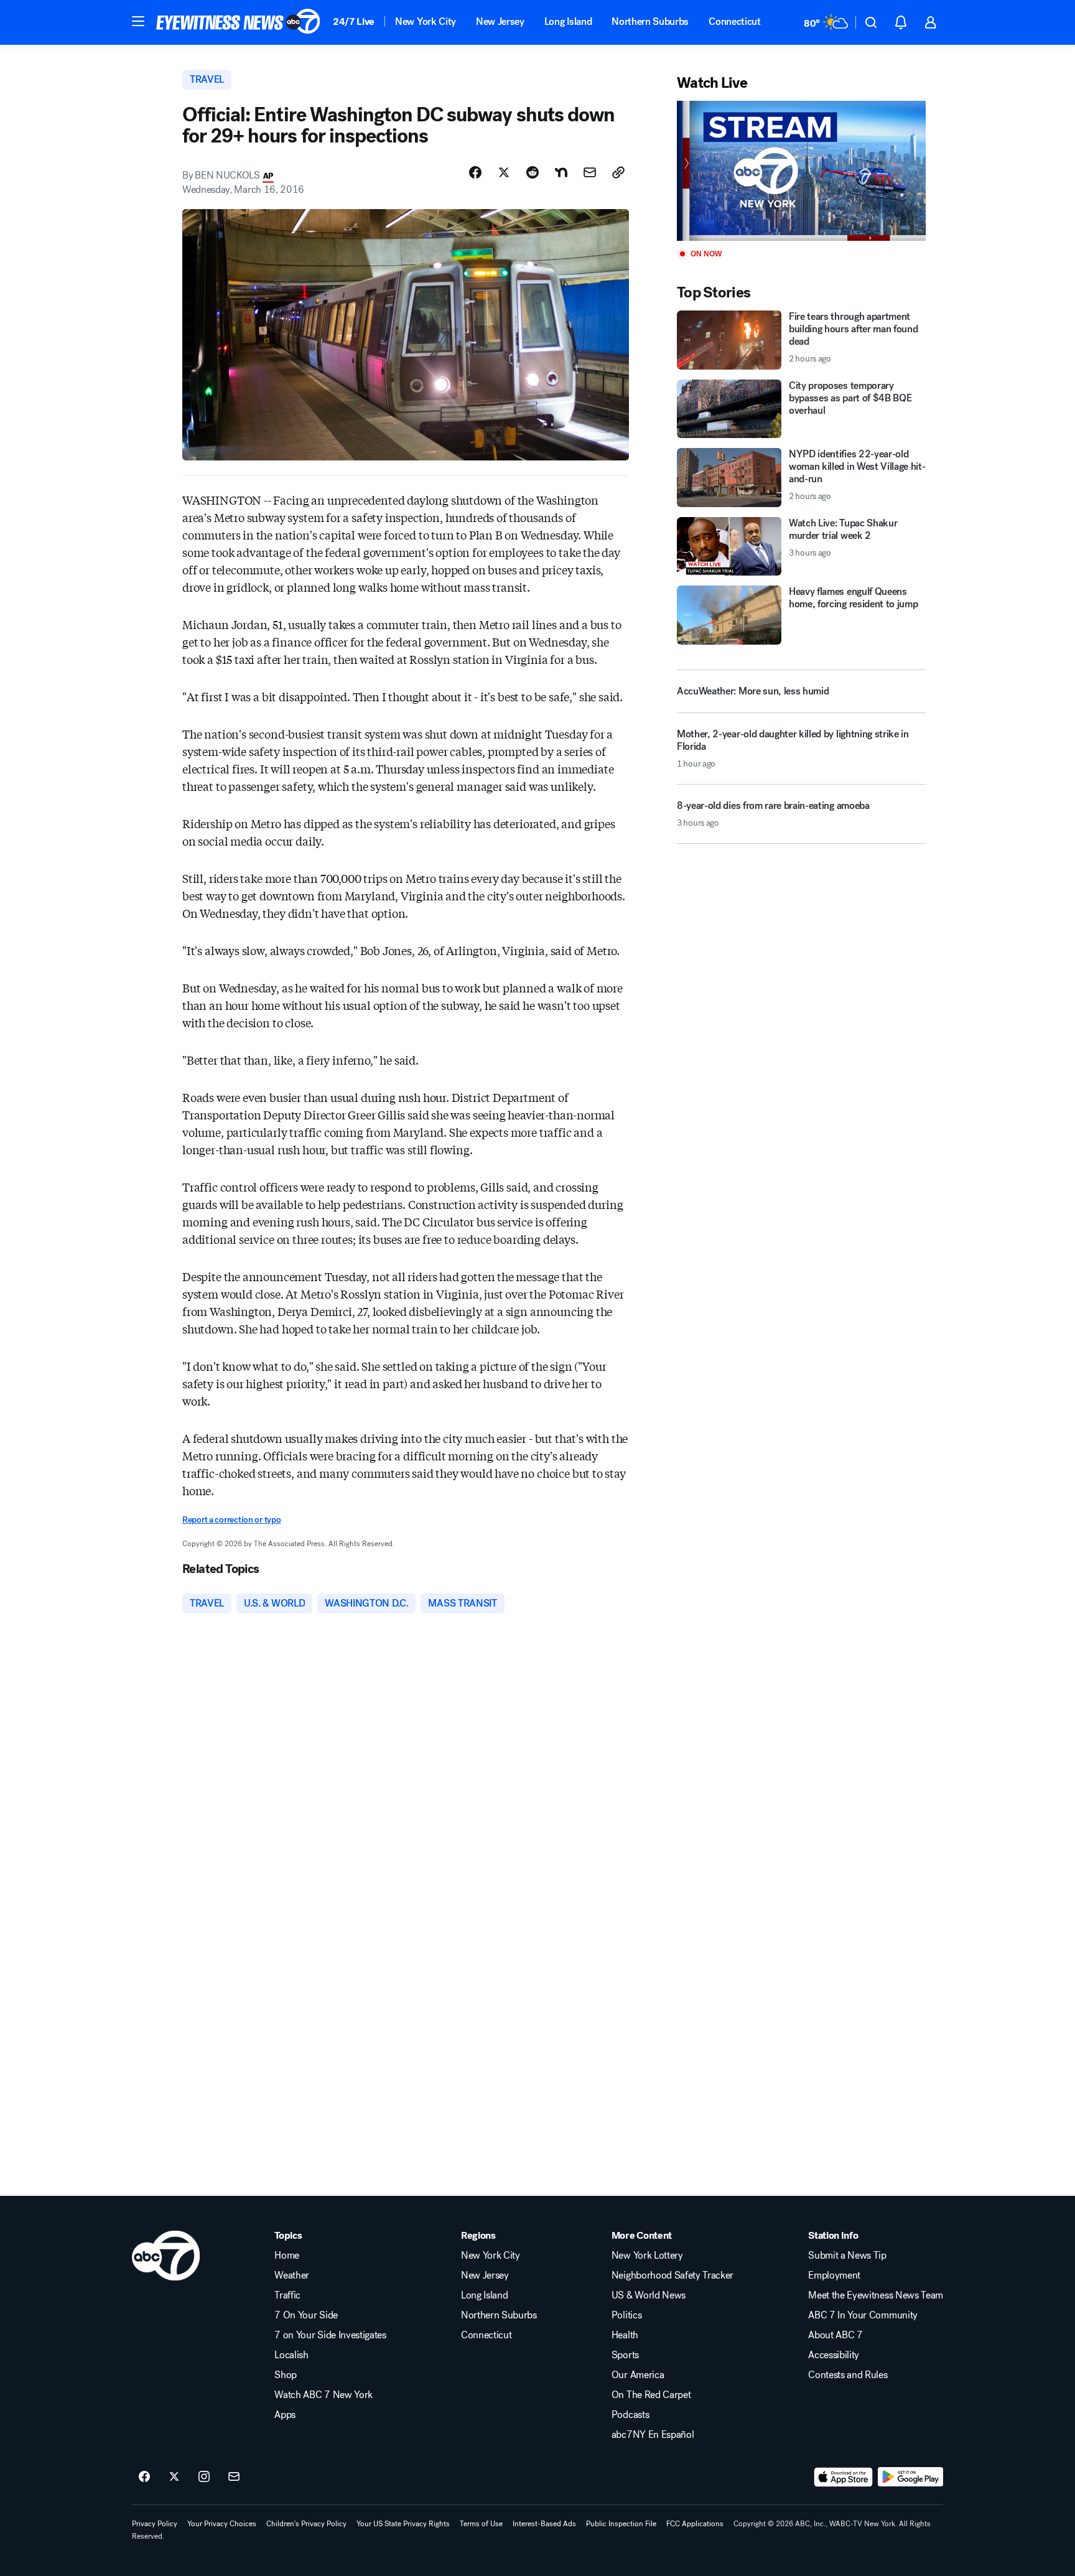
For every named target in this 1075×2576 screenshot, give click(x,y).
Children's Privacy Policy (306, 2524)
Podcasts (630, 2415)
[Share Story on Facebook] (475, 172)
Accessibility (834, 2355)
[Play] (801, 171)
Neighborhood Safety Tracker (672, 2275)
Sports (625, 2355)
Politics (626, 2315)
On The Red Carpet (651, 2395)
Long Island (568, 21)
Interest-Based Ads (544, 2524)
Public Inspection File (621, 2524)
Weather (292, 2275)
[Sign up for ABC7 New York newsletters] (234, 2477)
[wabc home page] (166, 2256)
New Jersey (500, 21)
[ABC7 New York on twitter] (174, 2477)
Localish (291, 2355)
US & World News (649, 2295)
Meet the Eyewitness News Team (876, 2295)
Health (625, 2335)
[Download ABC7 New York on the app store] (844, 2477)
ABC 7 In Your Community (863, 2315)
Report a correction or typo (231, 1520)
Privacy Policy (155, 2524)
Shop (286, 2375)
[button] (138, 21)
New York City (426, 21)
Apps (285, 2415)
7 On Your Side (306, 2315)
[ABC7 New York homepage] (238, 22)
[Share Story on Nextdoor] (561, 172)
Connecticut (734, 21)
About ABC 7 (835, 2335)
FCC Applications (695, 2524)
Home (287, 2256)
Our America (638, 2375)
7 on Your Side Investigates (330, 2335)
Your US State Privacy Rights (403, 2524)
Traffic (287, 2295)
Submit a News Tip (847, 2256)
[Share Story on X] (504, 172)
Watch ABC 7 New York (323, 2395)
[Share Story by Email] (590, 172)
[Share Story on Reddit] (533, 172)
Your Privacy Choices (222, 2524)
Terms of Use (481, 2524)
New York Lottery (647, 2256)
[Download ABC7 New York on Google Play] (910, 2477)
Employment (834, 2275)
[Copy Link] (618, 172)
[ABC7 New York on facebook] (144, 2477)
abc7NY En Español (653, 2435)
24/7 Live (354, 21)
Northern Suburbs (650, 21)
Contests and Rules (848, 2375)
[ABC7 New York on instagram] (204, 2477)
